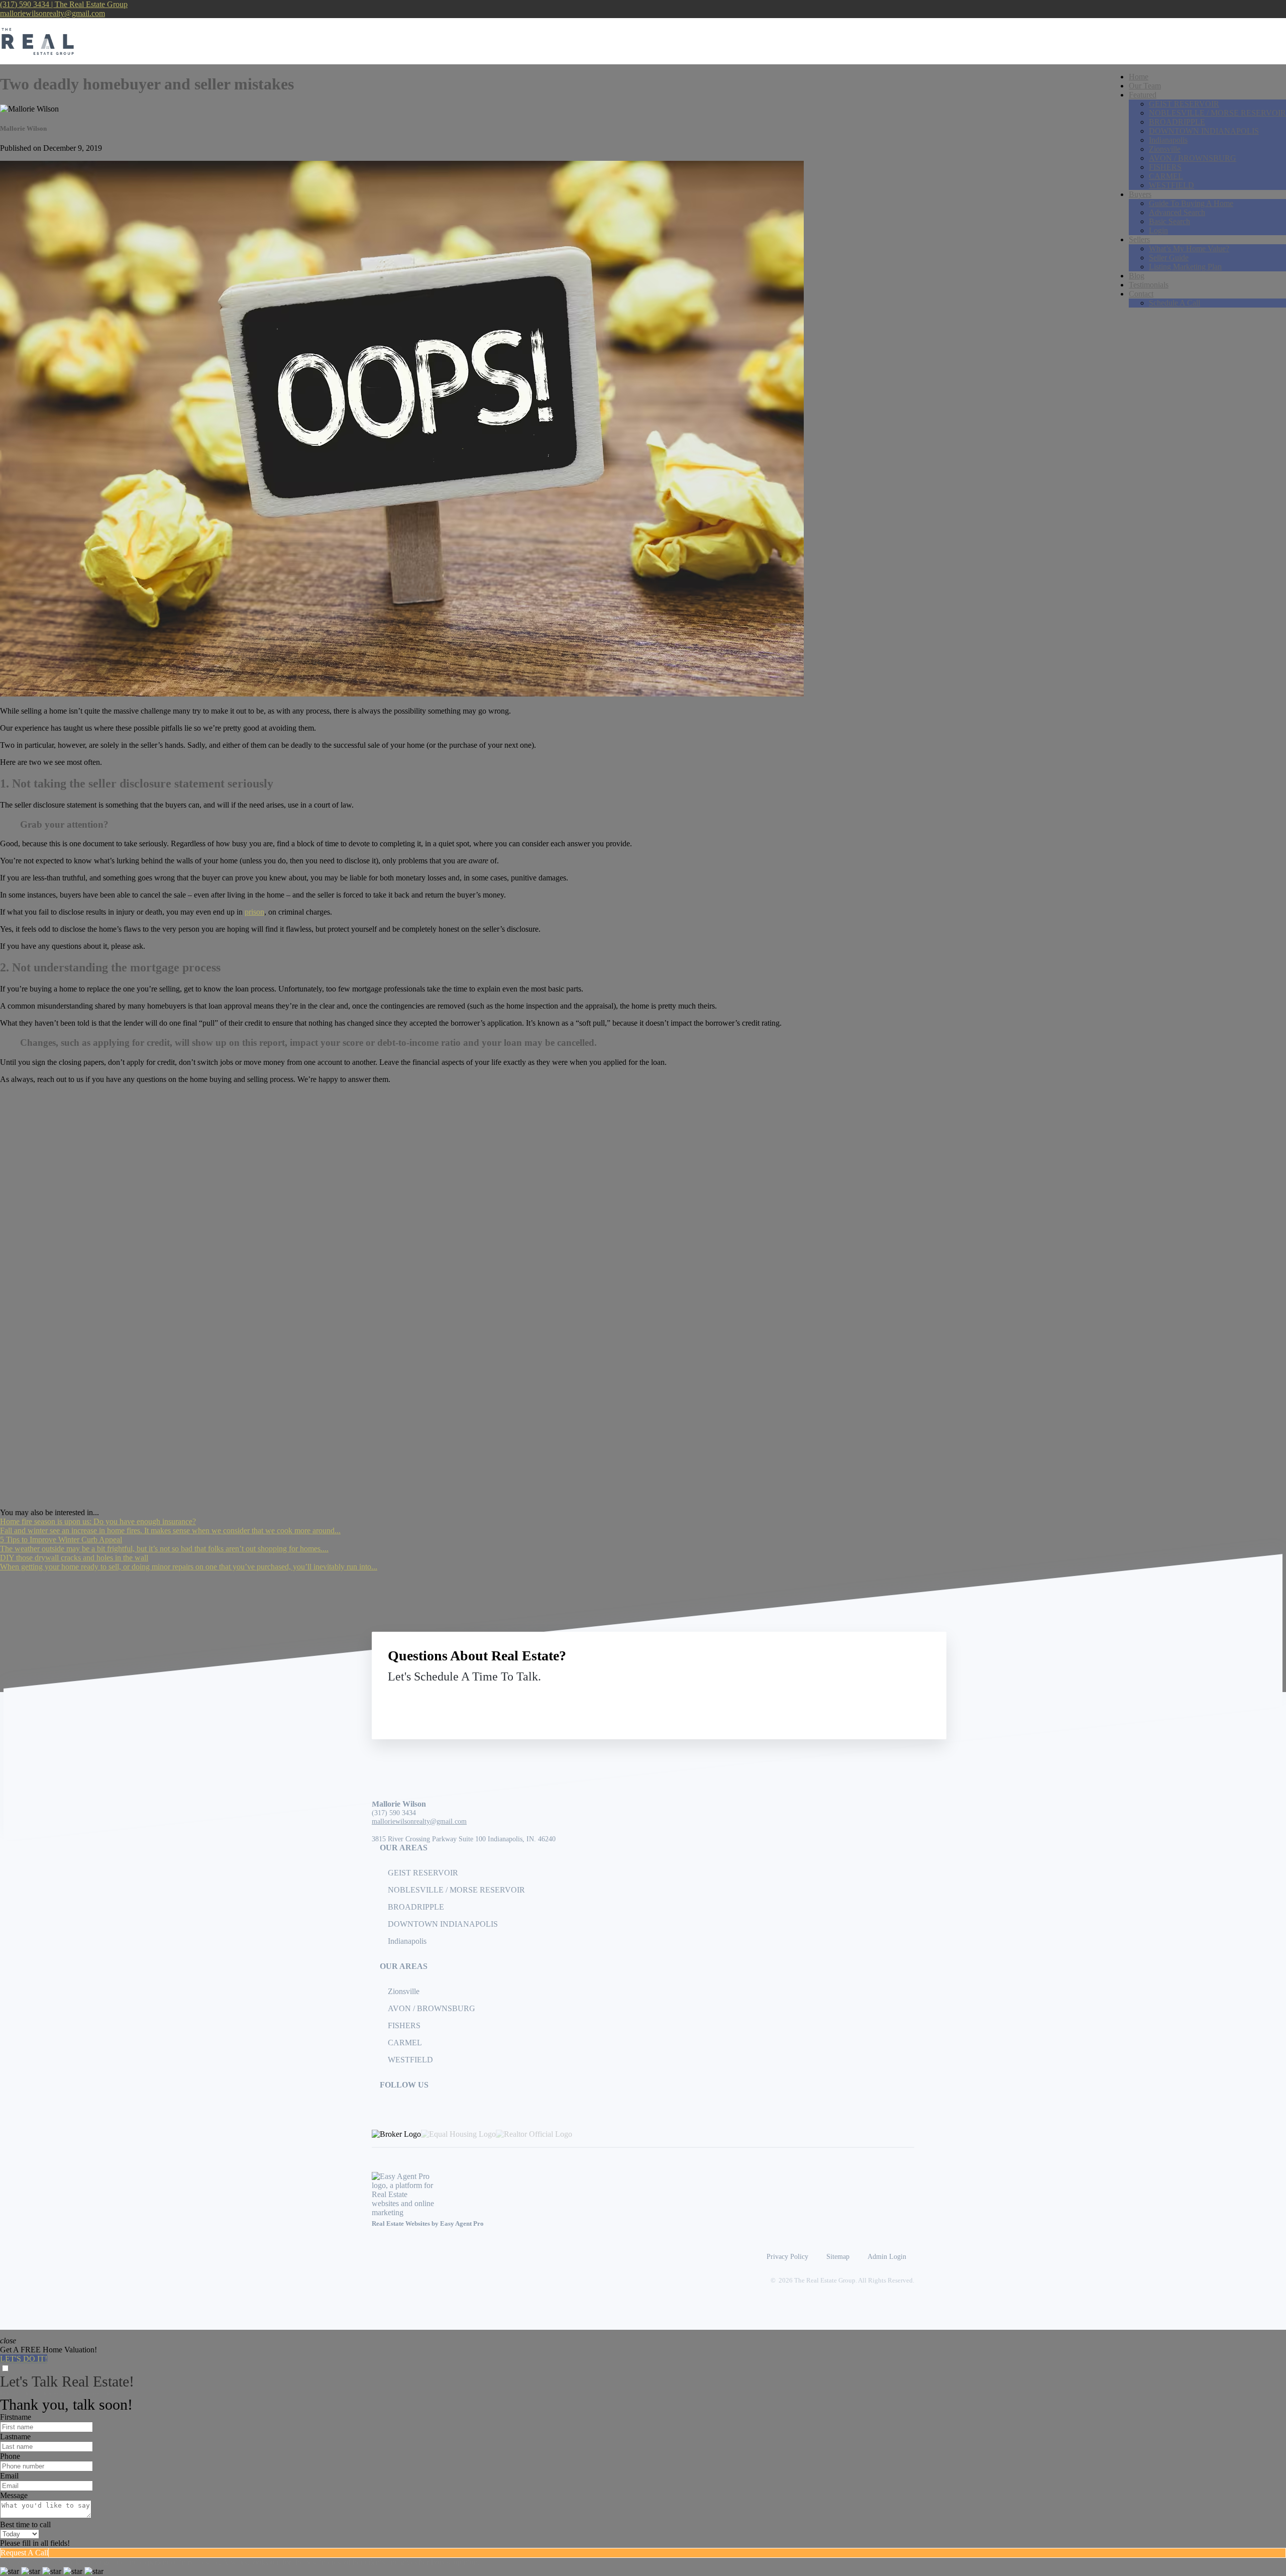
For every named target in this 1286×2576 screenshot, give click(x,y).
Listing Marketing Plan (1185, 267)
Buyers (1140, 194)
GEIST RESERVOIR (1184, 104)
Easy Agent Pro (463, 2224)
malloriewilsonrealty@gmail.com (52, 13)
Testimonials (1149, 285)
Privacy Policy (787, 2256)
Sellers (1139, 239)
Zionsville (1165, 149)
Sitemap (838, 2256)
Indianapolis (1168, 140)
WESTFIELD (1171, 185)
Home (1139, 77)
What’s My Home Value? (1189, 249)
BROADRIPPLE (1177, 122)
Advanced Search (1177, 212)
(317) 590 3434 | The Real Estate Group (64, 4)
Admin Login (887, 2256)
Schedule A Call (1174, 303)
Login (1158, 230)
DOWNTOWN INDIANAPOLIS (1204, 131)
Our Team (1145, 86)
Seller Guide (1169, 258)
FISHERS (1165, 167)
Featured (1143, 95)
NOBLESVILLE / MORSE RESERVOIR (1217, 113)
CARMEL (1166, 176)
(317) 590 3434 (394, 1813)
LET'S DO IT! (24, 2359)
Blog (1137, 276)
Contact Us (848, 1700)
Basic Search (1169, 221)
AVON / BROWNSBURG (1193, 158)
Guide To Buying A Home (1191, 203)
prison (254, 912)
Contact (1141, 294)
